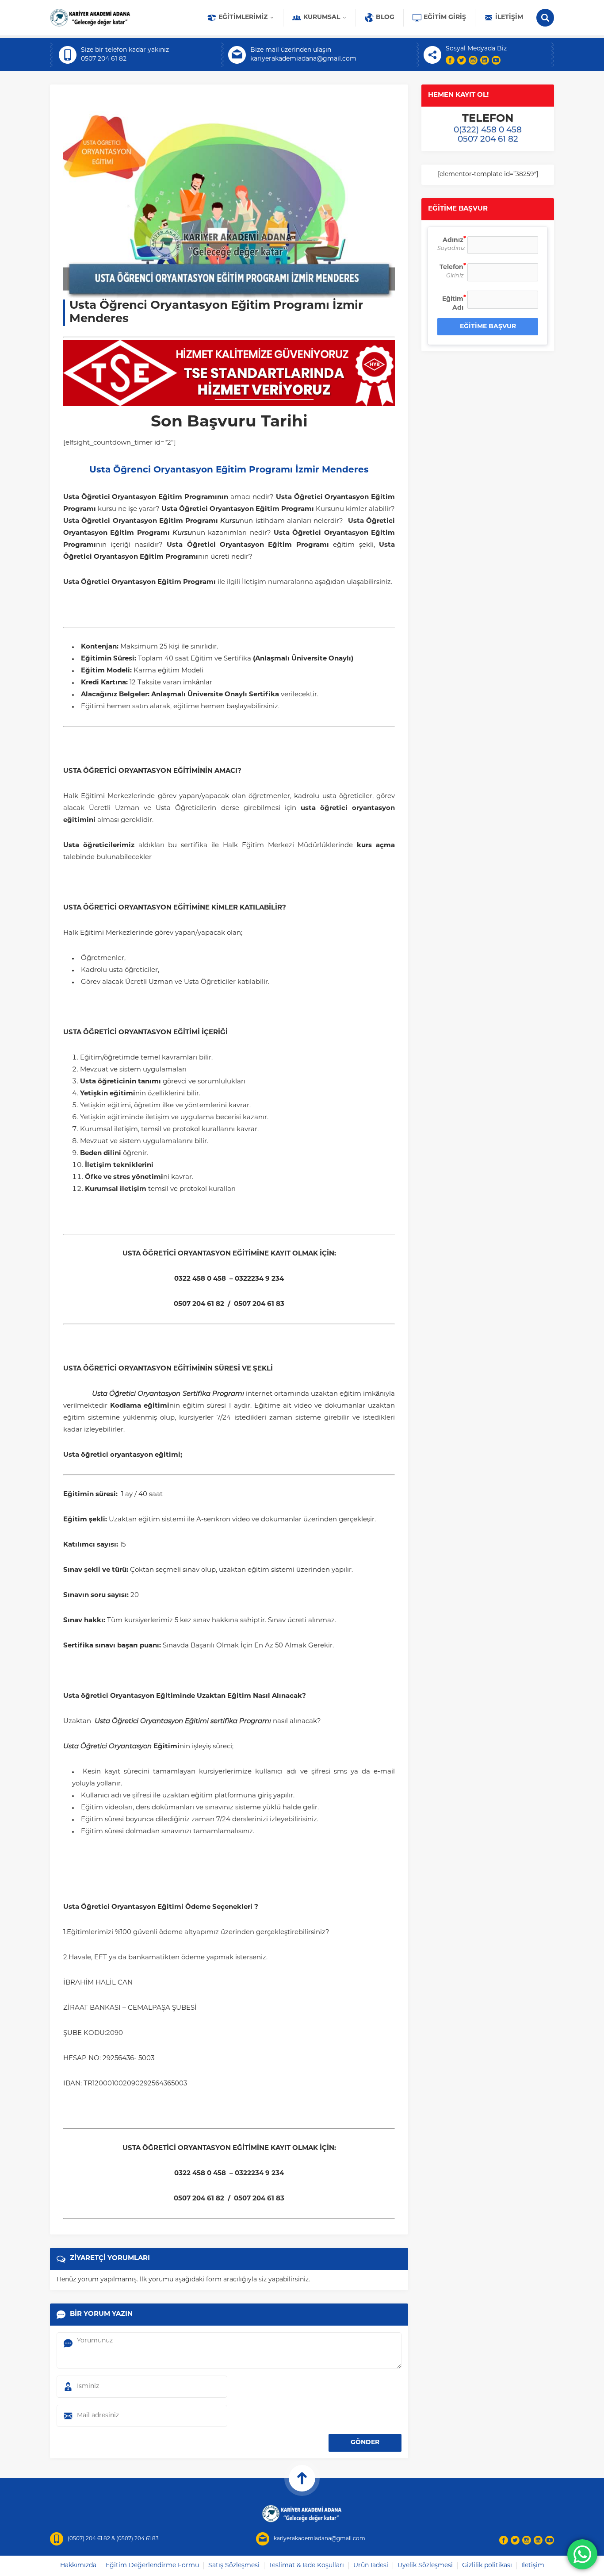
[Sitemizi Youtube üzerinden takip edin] (496, 60)
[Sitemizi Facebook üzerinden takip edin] (450, 60)
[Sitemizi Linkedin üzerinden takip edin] (485, 60)
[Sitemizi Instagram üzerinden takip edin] (473, 60)
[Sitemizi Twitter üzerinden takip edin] (462, 60)
